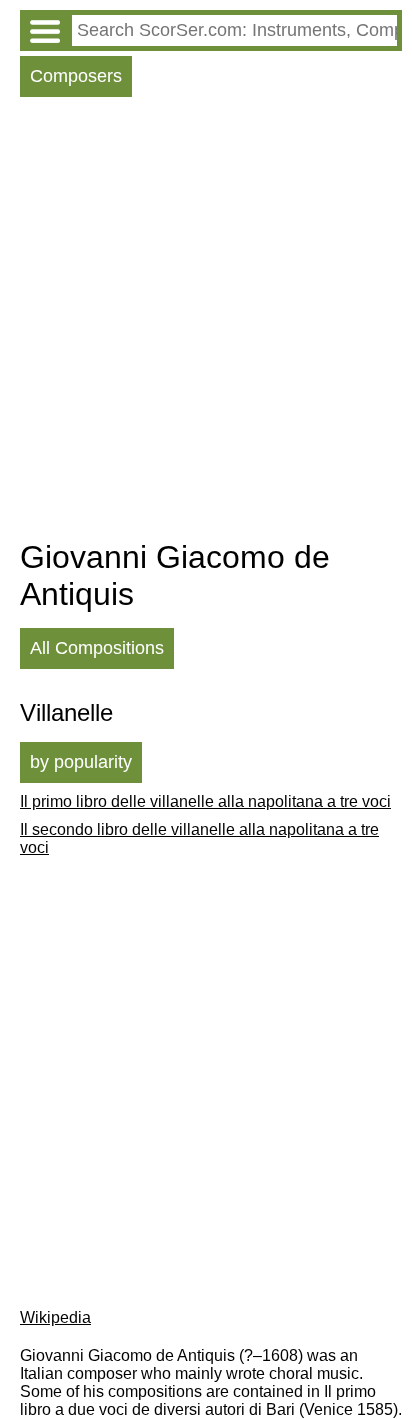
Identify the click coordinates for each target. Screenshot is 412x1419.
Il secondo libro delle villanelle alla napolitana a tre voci (199, 838)
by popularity (81, 762)
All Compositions (97, 648)
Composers (76, 76)
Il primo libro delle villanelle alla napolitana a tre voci (205, 801)
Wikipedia (55, 1317)
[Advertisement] (206, 323)
